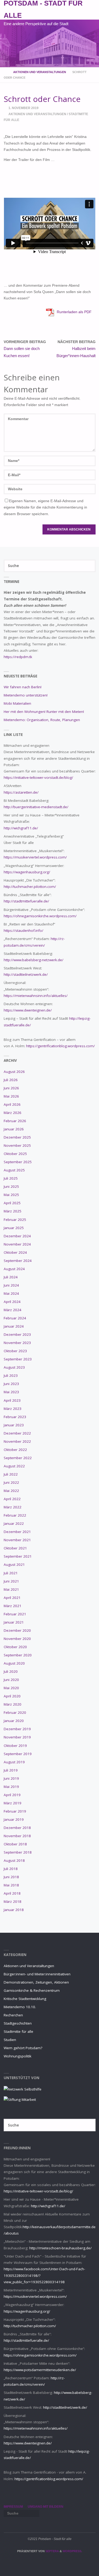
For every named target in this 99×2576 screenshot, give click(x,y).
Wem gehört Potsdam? (23, 2048)
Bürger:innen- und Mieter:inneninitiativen (37, 1974)
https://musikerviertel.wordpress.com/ (35, 857)
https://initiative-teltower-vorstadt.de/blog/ (38, 777)
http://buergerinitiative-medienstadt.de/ (36, 807)
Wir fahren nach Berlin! (23, 687)
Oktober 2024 (15, 1252)
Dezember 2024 (17, 1236)
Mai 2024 (11, 1293)
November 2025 (17, 1145)
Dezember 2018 (17, 1828)
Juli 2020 (11, 1671)
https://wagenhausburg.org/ (27, 872)
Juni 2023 (11, 1384)
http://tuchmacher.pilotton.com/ (30, 887)
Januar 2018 (14, 1910)
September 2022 (18, 1458)
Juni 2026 (11, 1088)
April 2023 (12, 1400)
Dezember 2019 (17, 1729)
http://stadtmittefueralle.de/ (26, 901)
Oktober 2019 (15, 1746)
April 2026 (12, 1104)
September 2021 (18, 1556)
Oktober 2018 (15, 1844)
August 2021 (14, 1565)
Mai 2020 (11, 1688)
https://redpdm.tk (18, 657)
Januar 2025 (14, 1228)
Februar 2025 (15, 1220)
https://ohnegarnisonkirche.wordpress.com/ (40, 916)
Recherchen (13, 2015)
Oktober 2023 (15, 1351)
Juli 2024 (11, 1277)
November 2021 (17, 1540)
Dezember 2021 (17, 1532)
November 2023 (17, 1343)
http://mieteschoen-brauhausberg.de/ (60, 2248)
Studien (10, 2040)
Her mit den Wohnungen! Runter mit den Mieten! (44, 712)
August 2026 (14, 1072)
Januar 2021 (14, 1622)
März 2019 (13, 1803)
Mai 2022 (11, 1491)
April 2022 (12, 1499)
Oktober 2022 (15, 1450)
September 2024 (18, 1261)
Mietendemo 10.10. (20, 2007)
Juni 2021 (11, 1581)
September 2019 (18, 1754)
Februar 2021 (15, 1614)
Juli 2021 (11, 1573)
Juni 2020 (11, 1680)
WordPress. (72, 2551)
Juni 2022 (11, 1482)
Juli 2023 (11, 1375)
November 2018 (17, 1836)
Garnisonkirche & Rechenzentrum (32, 1990)
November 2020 (17, 1639)
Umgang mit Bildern (46, 2507)
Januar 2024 (14, 1326)
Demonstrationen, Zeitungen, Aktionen (36, 1982)
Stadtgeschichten (18, 2023)
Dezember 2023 (17, 1334)
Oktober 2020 (15, 1647)
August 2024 (14, 1269)
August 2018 (14, 1860)
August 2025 (14, 1170)
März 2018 (13, 1901)
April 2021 (12, 1598)
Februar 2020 (15, 1712)
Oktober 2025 (15, 1154)
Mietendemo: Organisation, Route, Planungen (42, 720)
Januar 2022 (14, 1523)
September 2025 (18, 1162)
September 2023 (18, 1359)
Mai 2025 (11, 1195)
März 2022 (13, 1507)
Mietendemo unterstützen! (26, 695)
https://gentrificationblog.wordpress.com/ (60, 1046)
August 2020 (14, 1663)
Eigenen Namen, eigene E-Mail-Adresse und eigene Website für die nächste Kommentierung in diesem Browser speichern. (45, 507)
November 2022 (17, 1441)
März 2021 (13, 1606)
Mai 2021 (11, 1589)
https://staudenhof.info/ (23, 930)
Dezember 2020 (17, 1630)
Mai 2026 (11, 1096)
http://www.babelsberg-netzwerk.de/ (34, 960)
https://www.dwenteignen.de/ (28, 1010)
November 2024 (17, 1244)
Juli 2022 (11, 1474)
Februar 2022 (15, 1515)
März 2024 (13, 1310)
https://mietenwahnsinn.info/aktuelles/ (36, 996)
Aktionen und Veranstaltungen (40, 72)
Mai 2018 (11, 1885)
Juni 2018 (11, 1877)
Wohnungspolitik (18, 2056)
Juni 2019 (11, 1778)
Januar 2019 (14, 1819)
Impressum (13, 2507)
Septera (52, 2551)
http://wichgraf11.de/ (21, 828)
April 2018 (12, 1893)
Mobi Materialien (17, 703)
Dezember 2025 (17, 1137)
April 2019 (12, 1795)
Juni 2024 (11, 1285)
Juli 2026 (11, 1080)
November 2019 (17, 1737)
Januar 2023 (14, 1425)
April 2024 (12, 1302)
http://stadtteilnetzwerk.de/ (26, 974)
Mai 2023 (11, 1392)
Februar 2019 (15, 1811)
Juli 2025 (11, 1178)
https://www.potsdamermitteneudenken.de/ (40, 2370)
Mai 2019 (11, 1787)
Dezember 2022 (17, 1433)
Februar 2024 (15, 1318)
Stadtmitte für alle (18, 2031)
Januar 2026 (14, 1129)
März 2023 (13, 1409)
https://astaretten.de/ (21, 792)
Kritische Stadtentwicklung (25, 1999)
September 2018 (18, 1852)
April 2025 (12, 1203)
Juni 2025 (11, 1186)
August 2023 (14, 1367)
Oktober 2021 (15, 1548)
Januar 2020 (14, 1721)
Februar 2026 (15, 1121)
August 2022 (14, 1466)
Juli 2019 (11, 1770)
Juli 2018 (11, 1869)
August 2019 (14, 1762)
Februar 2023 (15, 1417)
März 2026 (13, 1113)
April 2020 (12, 1696)
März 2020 (13, 1704)
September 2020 (18, 1655)
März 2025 (13, 1211)
